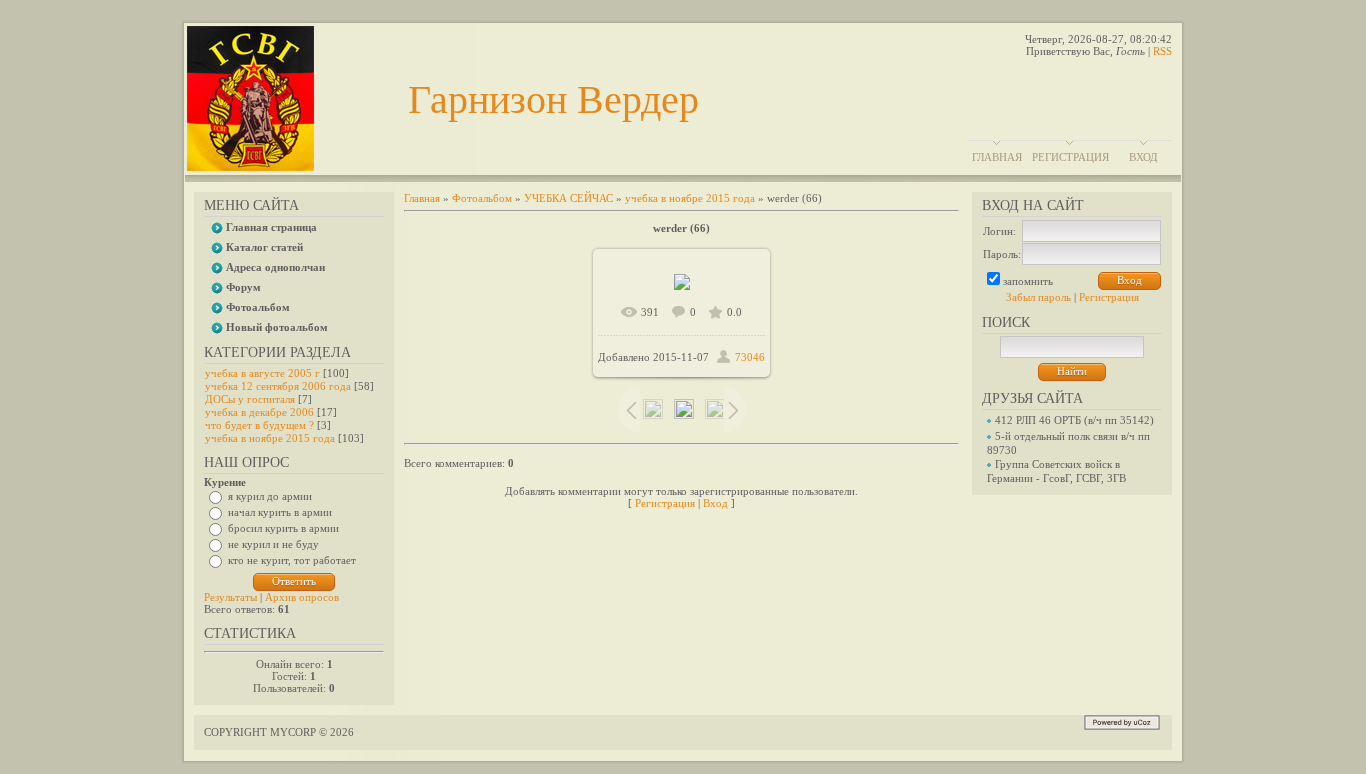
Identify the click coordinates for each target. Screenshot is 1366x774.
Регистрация (1070, 157)
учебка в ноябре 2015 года (270, 438)
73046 (750, 357)
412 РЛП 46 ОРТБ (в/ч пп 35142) (1074, 420)
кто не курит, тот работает (292, 560)
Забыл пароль (1038, 297)
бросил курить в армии (283, 528)
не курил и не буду (273, 544)
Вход (1143, 157)
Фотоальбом (482, 198)
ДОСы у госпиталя (250, 399)
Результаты (230, 597)
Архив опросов (302, 597)
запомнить (1028, 281)
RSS (1162, 51)
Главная (997, 157)
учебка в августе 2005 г (262, 373)
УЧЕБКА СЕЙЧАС (568, 198)
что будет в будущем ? (259, 425)
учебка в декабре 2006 (259, 412)
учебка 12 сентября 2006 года (278, 386)
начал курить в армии (280, 512)
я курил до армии (270, 496)
